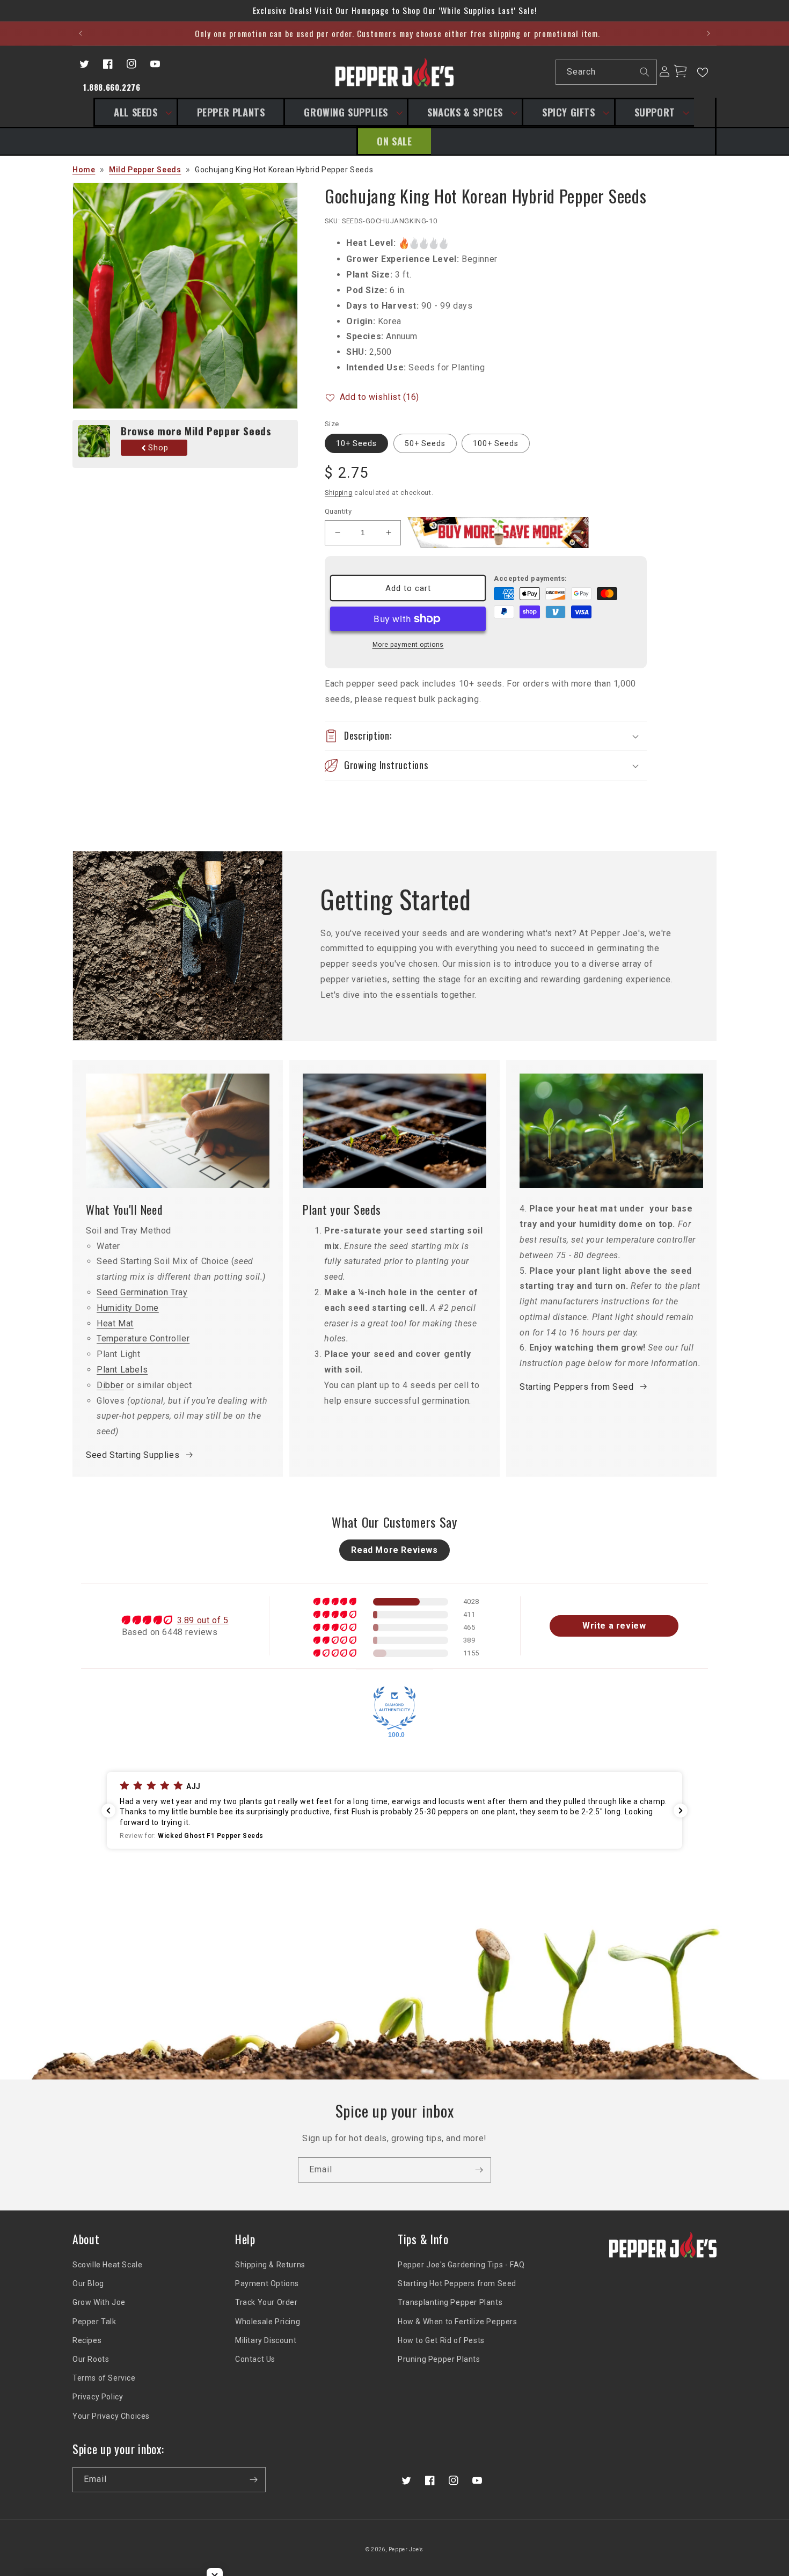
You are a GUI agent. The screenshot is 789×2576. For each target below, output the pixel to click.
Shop (158, 448)
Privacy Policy (98, 2397)
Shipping (339, 493)
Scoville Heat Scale (107, 2265)
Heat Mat (115, 1323)
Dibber (110, 1385)
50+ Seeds (425, 443)
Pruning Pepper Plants (439, 2359)
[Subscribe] (479, 2170)
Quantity (338, 511)
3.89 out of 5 (203, 1620)
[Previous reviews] (108, 1811)
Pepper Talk (94, 2322)
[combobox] (606, 72)
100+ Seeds (496, 443)
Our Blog (88, 2283)
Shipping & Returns (270, 2265)
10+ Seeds (356, 443)
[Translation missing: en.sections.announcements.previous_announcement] (81, 33)
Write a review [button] (614, 1626)
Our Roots (91, 2359)
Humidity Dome (128, 1308)
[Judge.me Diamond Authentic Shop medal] (394, 1708)
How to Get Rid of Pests (441, 2340)
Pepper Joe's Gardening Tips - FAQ (461, 2265)
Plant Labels (122, 1370)
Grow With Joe (99, 2302)
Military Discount (266, 2340)
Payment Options (267, 2283)
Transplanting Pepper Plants (450, 2302)
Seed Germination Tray (142, 1292)
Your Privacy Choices (111, 2416)
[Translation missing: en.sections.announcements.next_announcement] (708, 33)
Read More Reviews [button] (394, 1550)
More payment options (408, 645)
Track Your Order (266, 2302)
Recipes (87, 2340)
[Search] (645, 72)
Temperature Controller (143, 1338)
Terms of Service (104, 2378)
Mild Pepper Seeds (145, 170)
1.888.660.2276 (112, 87)
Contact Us (255, 2359)
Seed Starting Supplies (133, 1455)
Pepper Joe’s (406, 2549)
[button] (135, 112)
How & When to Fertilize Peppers (458, 2322)
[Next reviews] (681, 1811)
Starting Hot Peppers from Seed (457, 2283)
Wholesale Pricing (268, 2322)
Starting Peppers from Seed (577, 1387)
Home (84, 170)
